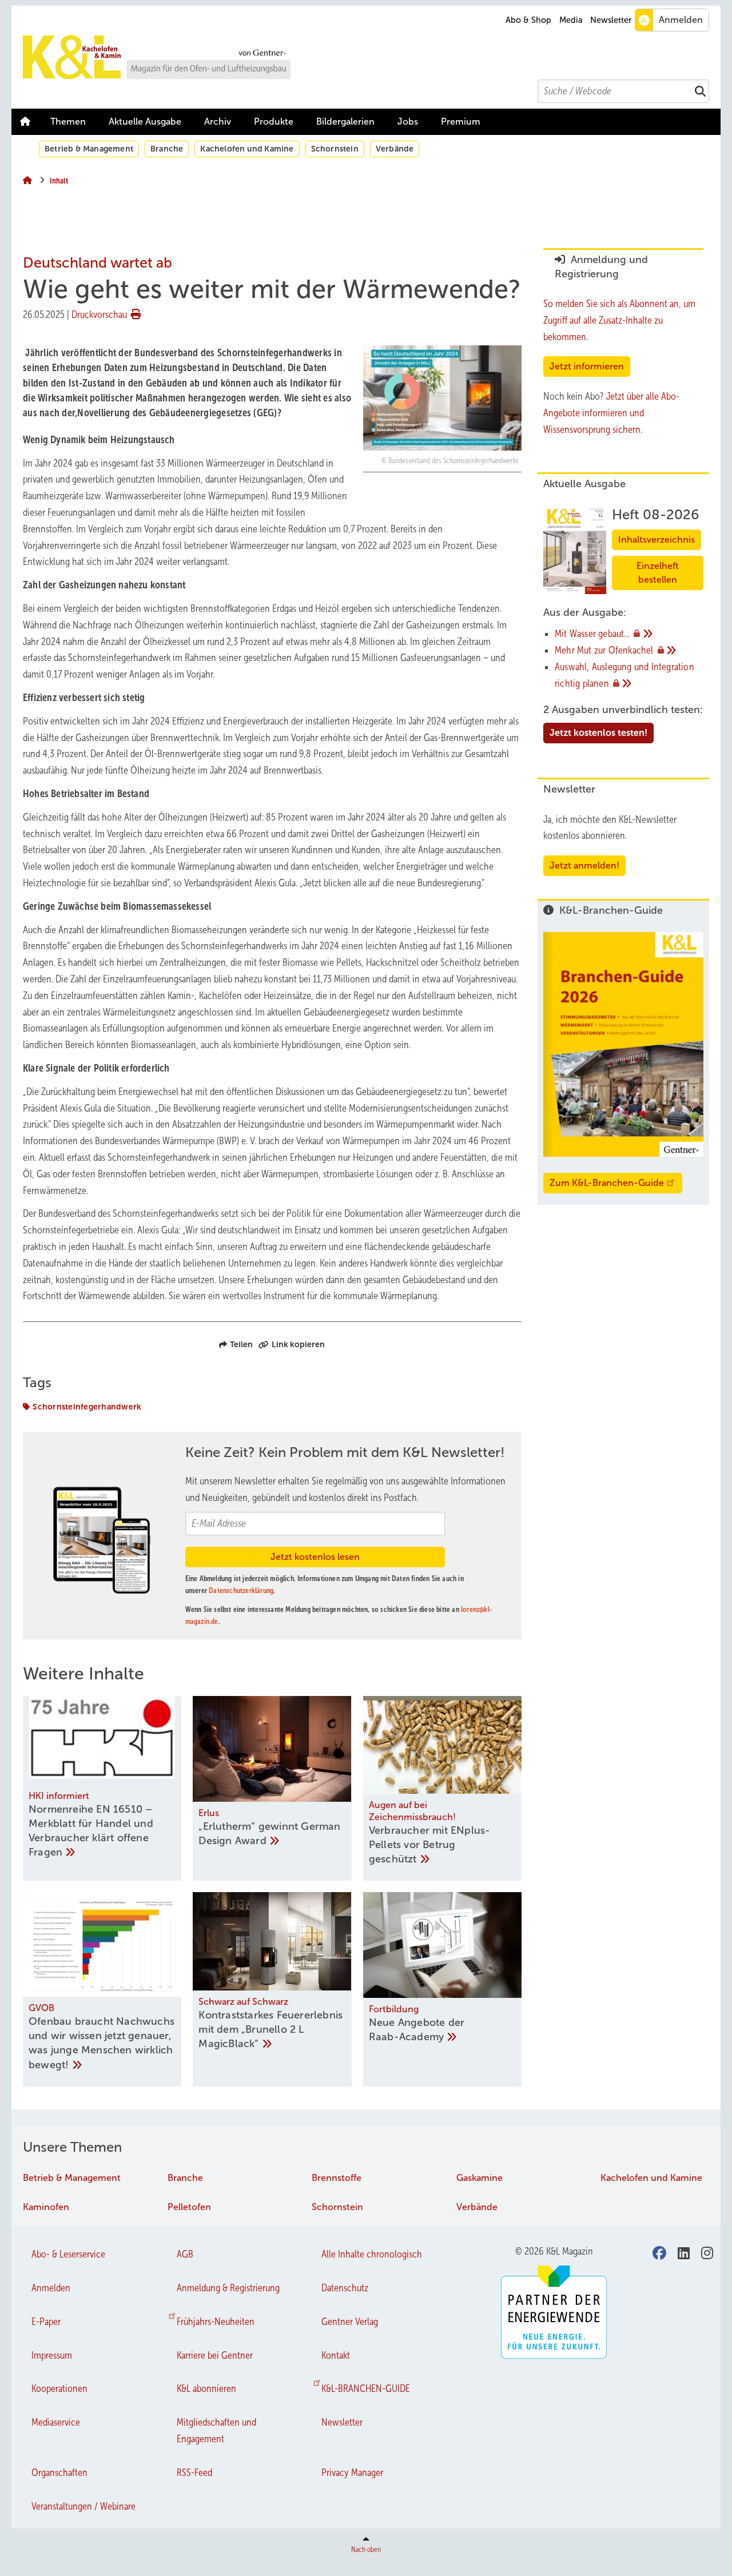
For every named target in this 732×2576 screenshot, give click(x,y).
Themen (68, 122)
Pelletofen (189, 2207)
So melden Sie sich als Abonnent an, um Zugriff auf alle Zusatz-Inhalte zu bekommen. (619, 320)
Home (25, 122)
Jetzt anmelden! (584, 865)
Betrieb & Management (89, 149)
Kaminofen (46, 2207)
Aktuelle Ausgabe (145, 122)
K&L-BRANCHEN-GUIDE (366, 2388)
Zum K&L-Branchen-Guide (607, 1183)
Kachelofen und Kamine (247, 149)
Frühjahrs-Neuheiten (216, 2322)
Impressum (52, 2355)
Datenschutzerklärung (241, 1590)
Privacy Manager (352, 2473)
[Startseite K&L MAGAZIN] (372, 57)
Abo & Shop (528, 20)
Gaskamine (480, 2178)
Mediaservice (56, 2422)
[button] (218, 122)
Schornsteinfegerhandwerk (87, 1407)
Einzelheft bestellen (658, 573)
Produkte (274, 122)
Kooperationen (59, 2388)
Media (571, 20)
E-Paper (46, 2322)
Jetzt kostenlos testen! (598, 733)
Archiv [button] (218, 122)
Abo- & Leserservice (68, 2254)
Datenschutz (345, 2288)
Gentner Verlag (350, 2322)
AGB (185, 2254)
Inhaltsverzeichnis (657, 540)
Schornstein (335, 149)
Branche (167, 149)
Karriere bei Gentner (215, 2355)
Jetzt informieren (587, 366)
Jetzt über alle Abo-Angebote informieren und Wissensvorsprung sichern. (611, 413)
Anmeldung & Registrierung (228, 2288)
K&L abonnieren (206, 2388)
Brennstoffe (337, 2178)
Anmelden (51, 2288)
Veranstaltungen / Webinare (83, 2506)
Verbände (395, 149)
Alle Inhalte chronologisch (372, 2254)
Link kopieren (298, 1344)
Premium (461, 122)
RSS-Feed (194, 2473)
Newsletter (611, 20)
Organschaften (59, 2473)
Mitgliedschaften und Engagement (216, 2430)
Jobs (408, 122)
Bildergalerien (345, 122)
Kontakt (336, 2355)
